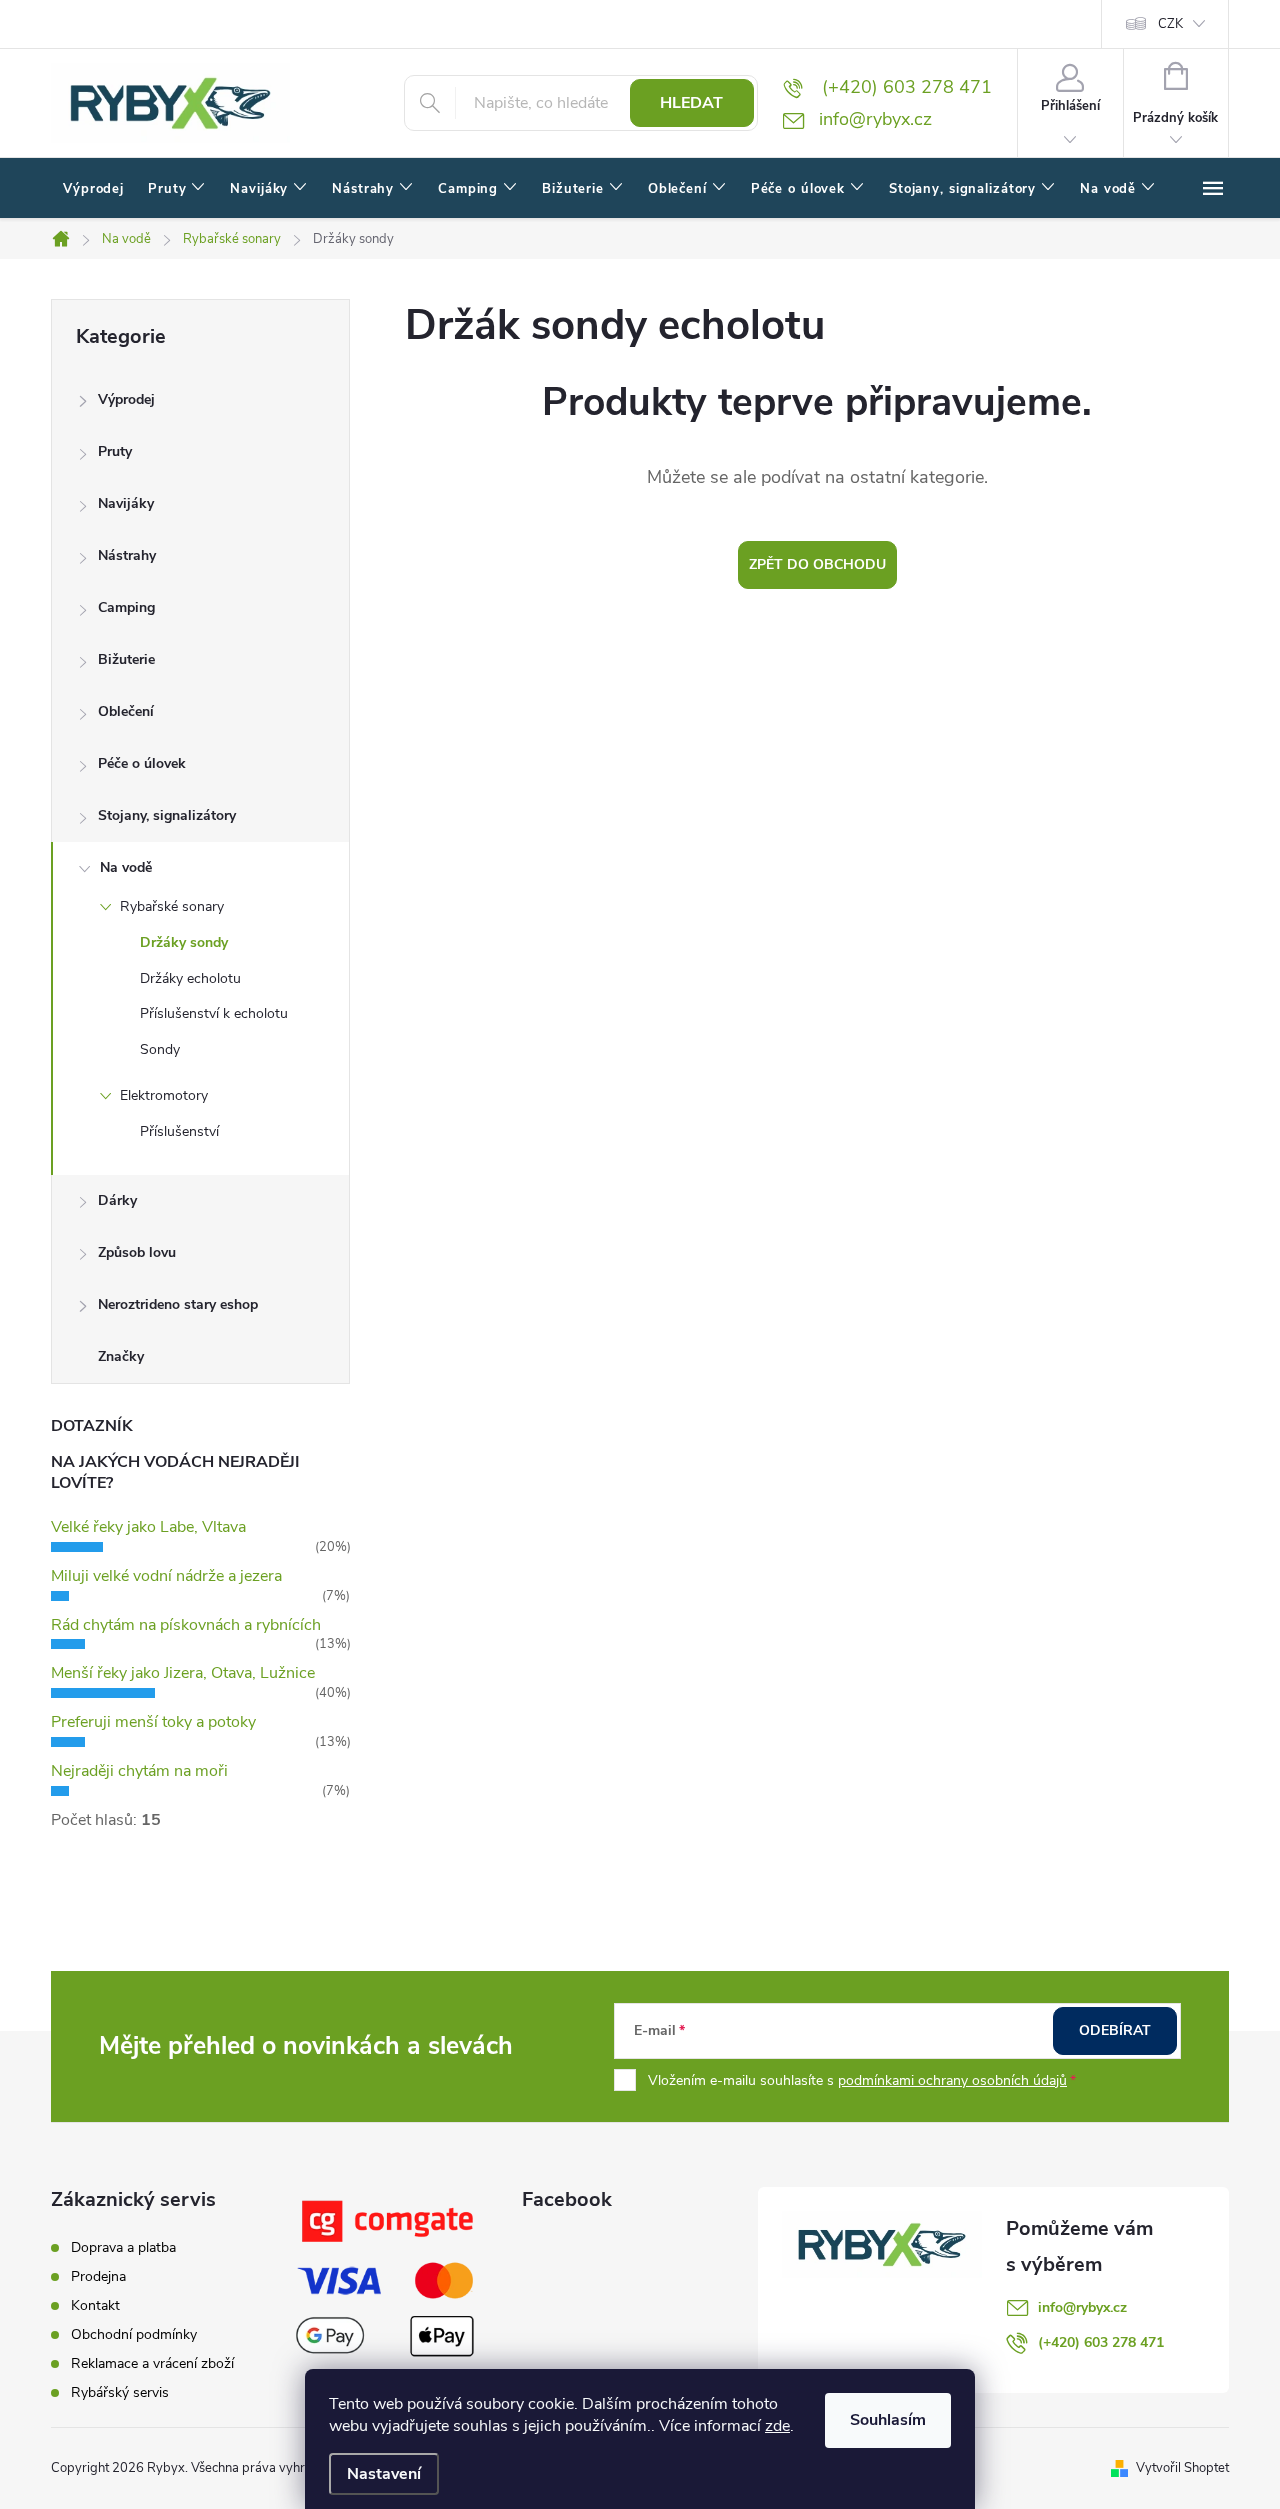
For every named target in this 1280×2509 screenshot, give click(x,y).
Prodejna (98, 2276)
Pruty (115, 451)
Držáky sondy (184, 942)
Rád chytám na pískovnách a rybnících (186, 1625)
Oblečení (126, 711)
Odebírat (1115, 2030)
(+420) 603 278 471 (1101, 2342)
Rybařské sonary (172, 906)
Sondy (160, 1049)
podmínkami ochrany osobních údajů (952, 2080)
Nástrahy (127, 555)
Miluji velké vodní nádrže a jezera (166, 1576)
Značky (121, 1356)
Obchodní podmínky (134, 2334)
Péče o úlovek (142, 763)
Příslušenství (179, 1131)
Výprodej (126, 399)
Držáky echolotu (190, 978)
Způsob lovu (137, 1252)
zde (777, 2426)
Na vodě (126, 867)
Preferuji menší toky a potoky (153, 1722)
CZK (1170, 24)
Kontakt (95, 2305)
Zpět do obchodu (817, 564)
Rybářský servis (120, 2392)
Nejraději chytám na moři (139, 1771)
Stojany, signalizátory (167, 815)
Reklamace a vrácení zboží (152, 2363)
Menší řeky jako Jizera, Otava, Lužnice (183, 1673)
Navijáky (126, 503)
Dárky (117, 1200)
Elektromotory (164, 1095)
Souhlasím (888, 2420)
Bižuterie (126, 659)
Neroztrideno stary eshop (178, 1304)
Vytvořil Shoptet (1182, 2468)
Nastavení (384, 2474)
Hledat (691, 103)
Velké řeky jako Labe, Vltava (148, 1527)
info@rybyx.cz (1082, 2307)
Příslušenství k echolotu (214, 1013)
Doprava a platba (123, 2247)
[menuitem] (93, 189)
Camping (126, 607)
